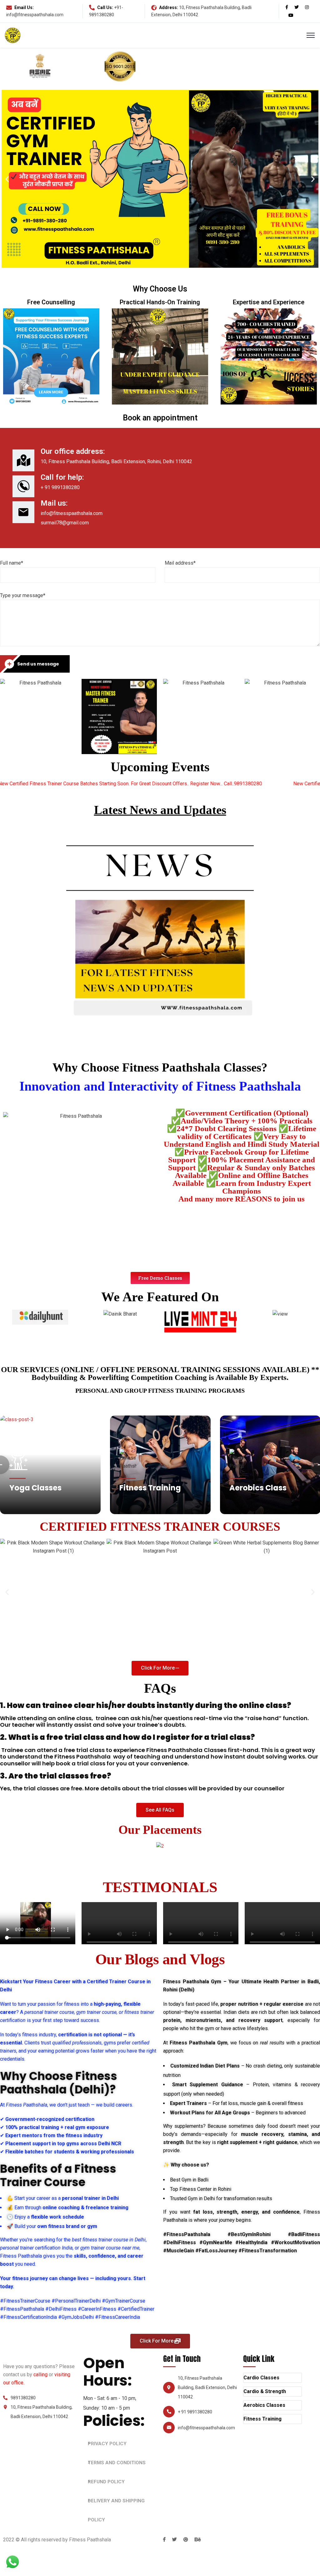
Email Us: (24, 7)
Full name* (12, 563)
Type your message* (23, 595)
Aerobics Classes (264, 2405)
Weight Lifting (256, 1488)
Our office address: (73, 451)
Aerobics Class (148, 1488)
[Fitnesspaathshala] (13, 35)
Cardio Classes (261, 2378)
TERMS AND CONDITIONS (117, 2463)
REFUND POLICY (106, 2482)
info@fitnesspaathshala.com (35, 15)
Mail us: (54, 503)
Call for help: (62, 477)
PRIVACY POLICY (107, 2444)
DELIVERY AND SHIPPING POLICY (116, 2510)
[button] (160, 1278)
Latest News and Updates (160, 810)
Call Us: (105, 7)
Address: (169, 7)
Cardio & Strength (265, 2391)
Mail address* (180, 563)
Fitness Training (40, 1488)
